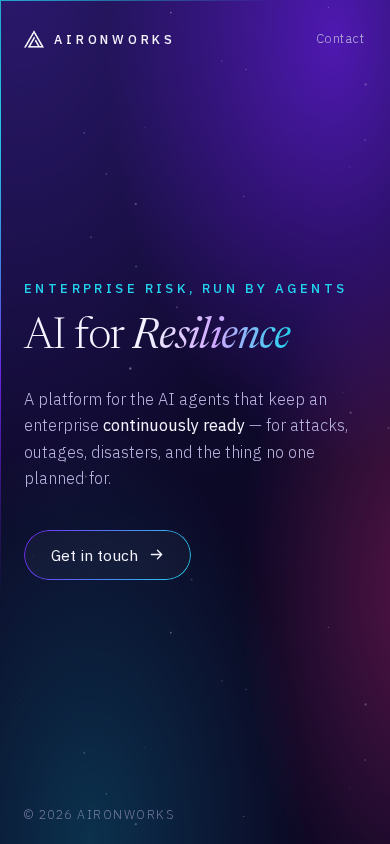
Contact (340, 38)
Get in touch (94, 555)
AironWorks (114, 39)
